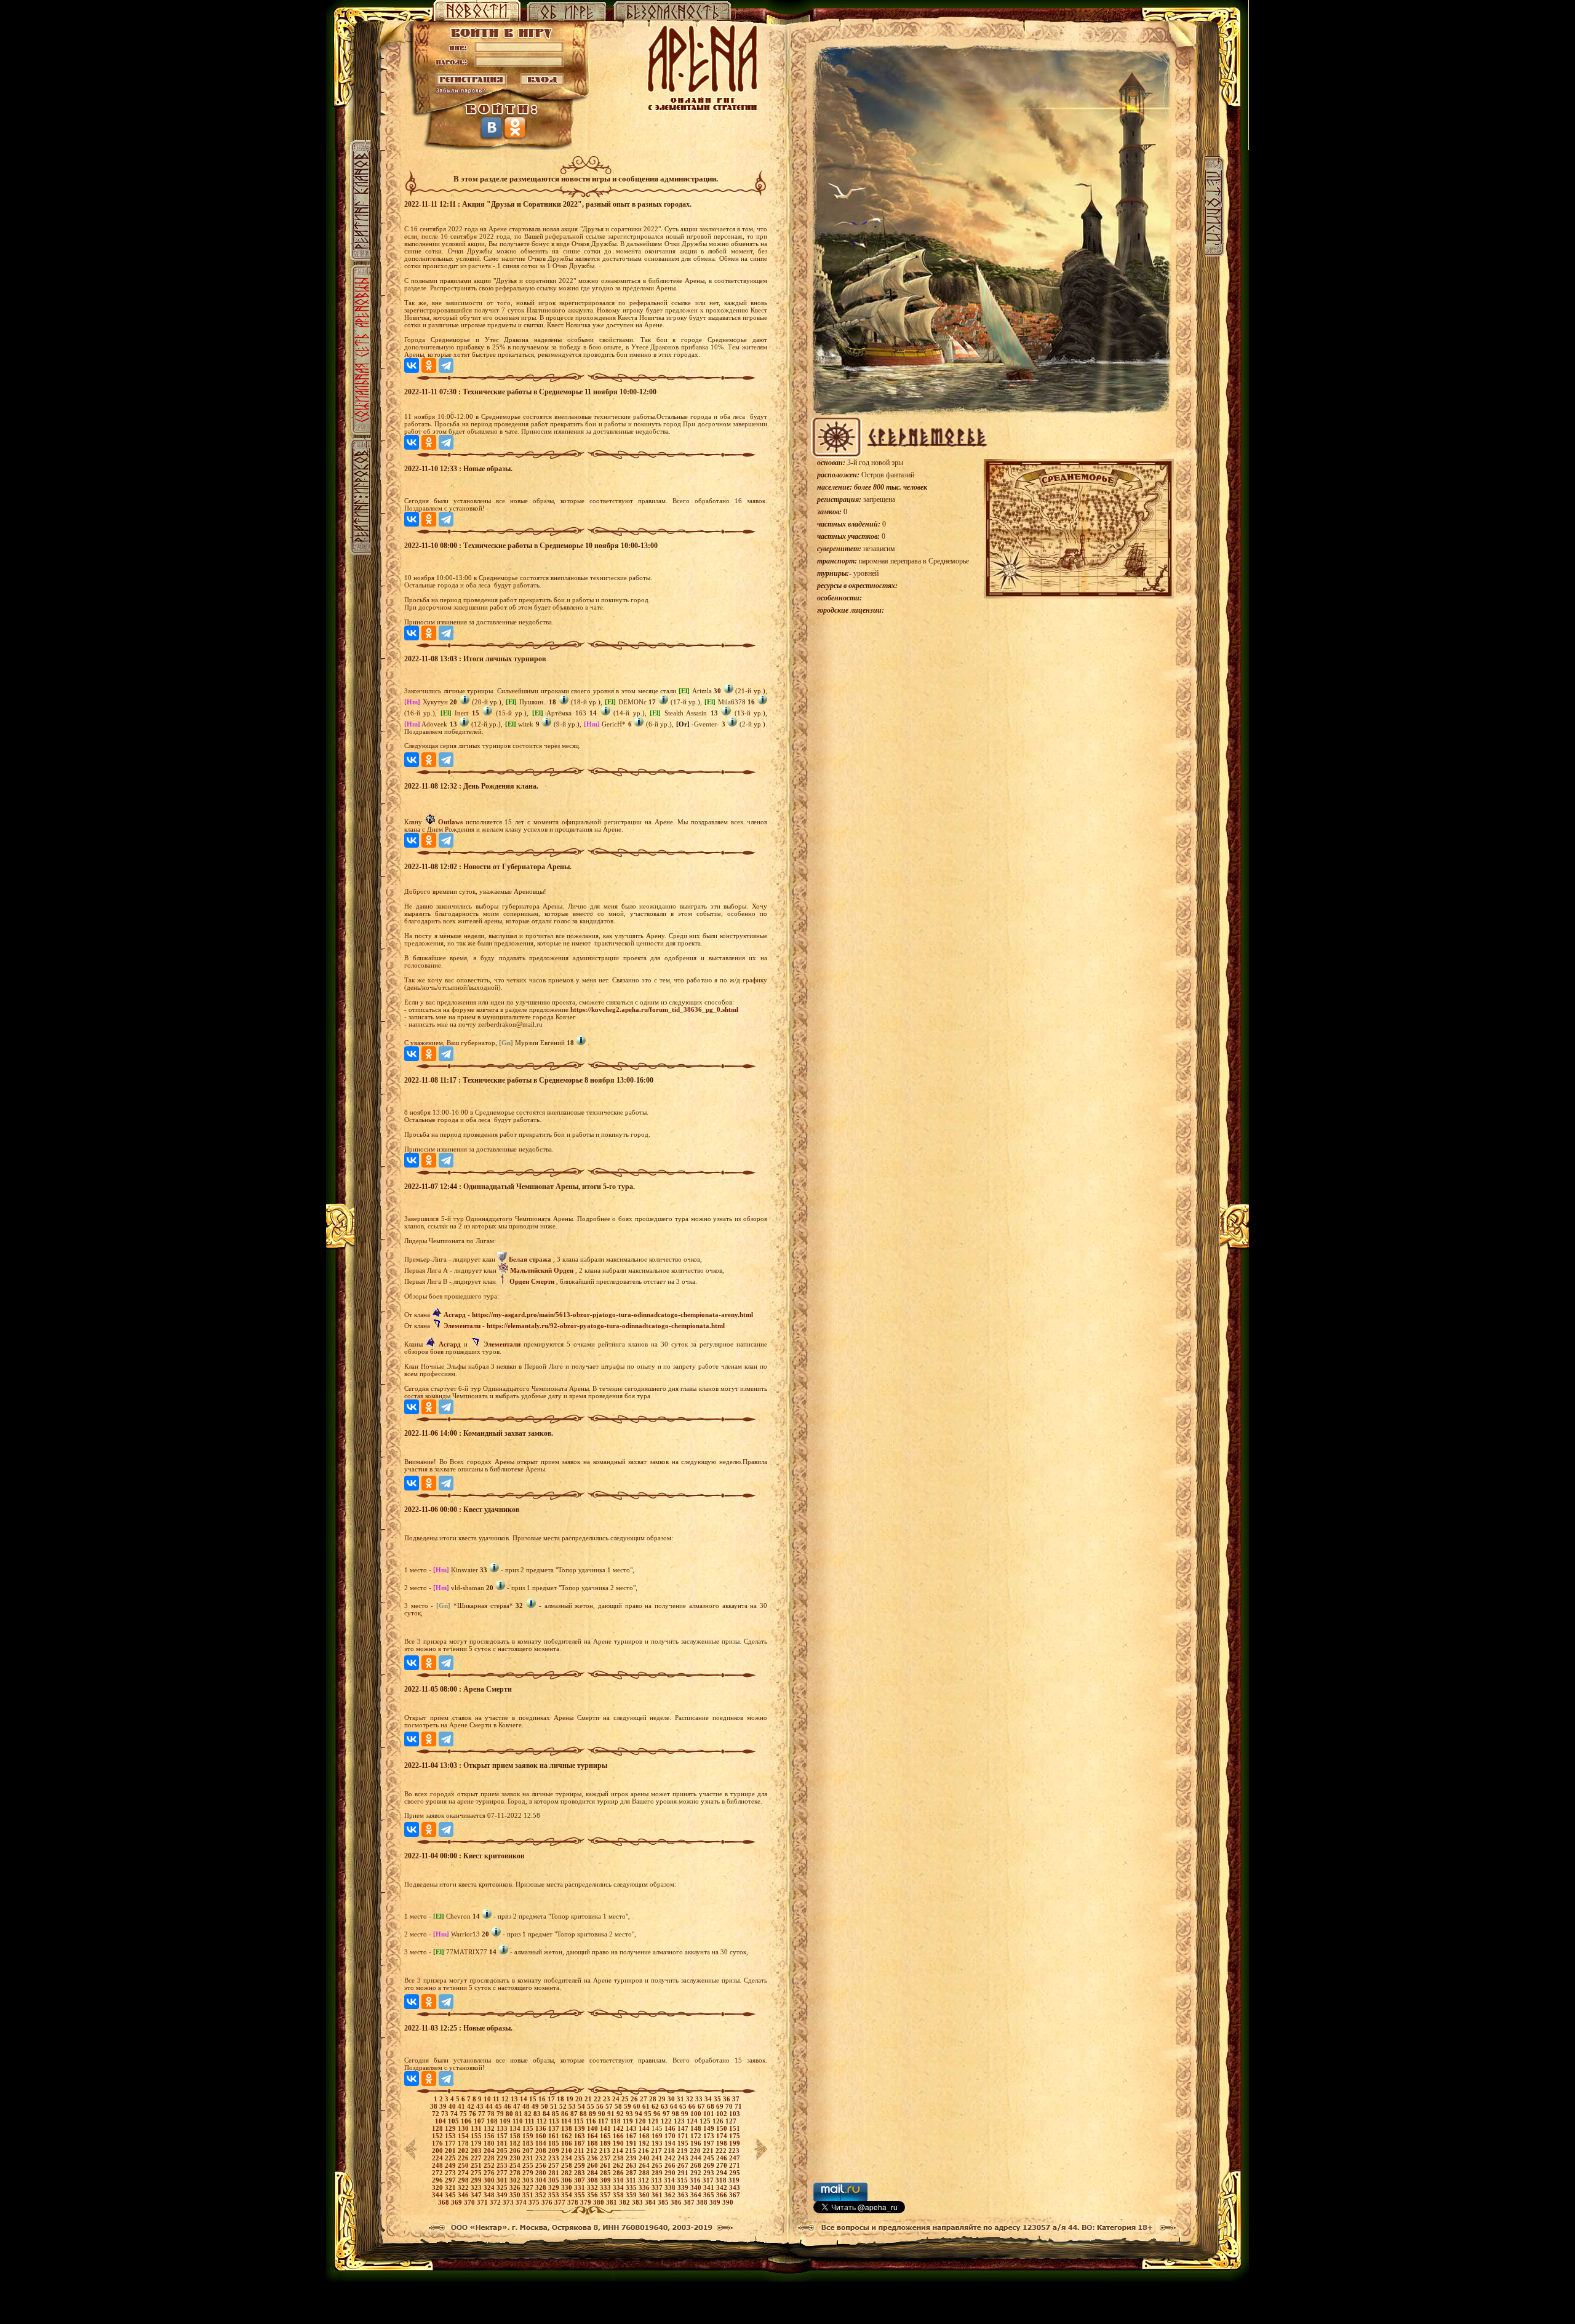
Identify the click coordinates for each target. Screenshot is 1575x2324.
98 (676, 2114)
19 (571, 2099)
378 (574, 2202)
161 (555, 2136)
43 (481, 2106)
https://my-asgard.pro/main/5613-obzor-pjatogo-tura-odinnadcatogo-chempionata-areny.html (612, 1315)
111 (531, 2121)
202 (464, 2151)
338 (671, 2187)
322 (464, 2187)
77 (483, 2114)
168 (645, 2136)
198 (723, 2143)
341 (710, 2187)
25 (626, 2099)
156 (490, 2136)
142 (619, 2128)
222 (722, 2151)
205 (503, 2151)
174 (723, 2136)
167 (632, 2136)
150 (723, 2128)
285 (606, 2173)
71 (738, 2106)
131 (477, 2128)
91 (612, 2114)
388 (703, 2202)
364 (697, 2195)
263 (632, 2165)
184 (542, 2143)
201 (451, 2151)
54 (582, 2106)
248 (438, 2165)
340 (697, 2187)
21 (589, 2099)
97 (667, 2114)
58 (619, 2106)
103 (735, 2114)
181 (503, 2143)
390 (728, 2202)
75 (464, 2114)
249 (451, 2165)
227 (477, 2158)
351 (529, 2195)
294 (723, 2173)
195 (684, 2143)
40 (453, 2106)
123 (680, 2121)
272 (438, 2173)
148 (697, 2128)
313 (657, 2180)
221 (709, 2151)
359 (632, 2195)
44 (490, 2106)
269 (710, 2165)
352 (542, 2195)
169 (658, 2136)
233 (555, 2158)
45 (499, 2106)
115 (580, 2121)
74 (455, 2114)
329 (555, 2187)
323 (477, 2187)
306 (568, 2180)
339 (684, 2187)
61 (647, 2106)
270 (723, 2165)
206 (516, 2151)
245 (710, 2158)
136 (542, 2128)
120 (641, 2121)
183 (529, 2143)
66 (693, 2106)
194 (671, 2143)
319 (734, 2180)
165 (606, 2136)
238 (619, 2158)
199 (735, 2143)
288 (645, 2173)
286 (619, 2173)
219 (683, 2151)
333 (606, 2187)
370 (470, 2202)
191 (632, 2143)
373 (509, 2202)
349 (503, 2195)
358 (619, 2195)
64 (675, 2106)
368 (445, 2202)
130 (464, 2128)
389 (716, 2202)
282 (568, 2173)
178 (464, 2143)
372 (496, 2202)
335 (632, 2187)
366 (723, 2195)
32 (691, 2099)
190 (619, 2143)
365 (710, 2195)
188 (593, 2143)
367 (735, 2195)
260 (593, 2165)
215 (632, 2151)
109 (506, 2121)
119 (629, 2121)
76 (473, 2114)
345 (451, 2195)
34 (709, 2099)
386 (677, 2202)
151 (735, 2128)
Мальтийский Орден (542, 1270)
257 (555, 2165)
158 (516, 2136)
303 (529, 2180)
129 (451, 2128)
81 (520, 2114)
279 (529, 2173)
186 (568, 2143)
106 (467, 2121)
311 (632, 2180)
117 (604, 2121)
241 (658, 2158)
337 (658, 2187)
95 (649, 2114)
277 (503, 2173)
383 (638, 2202)
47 (518, 2106)
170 (671, 2136)
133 (503, 2128)
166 (619, 2136)
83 (538, 2114)
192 (645, 2143)
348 (490, 2195)
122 (667, 2121)
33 (700, 2099)
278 (516, 2173)
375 (535, 2202)
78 (492, 2114)
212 (593, 2151)
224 (438, 2158)
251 (477, 2165)
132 (490, 2128)
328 (542, 2187)
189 (606, 2143)
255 (529, 2165)
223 (734, 2151)
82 (529, 2114)
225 (451, 2158)
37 (736, 2099)
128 (438, 2128)
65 (684, 2106)
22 (598, 2099)
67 (702, 2106)
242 (671, 2158)
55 (592, 2106)
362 (671, 2195)
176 (438, 2143)
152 (438, 2136)
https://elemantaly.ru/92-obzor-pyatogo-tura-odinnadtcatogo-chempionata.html (606, 1326)
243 (684, 2158)
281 (555, 2173)
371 (483, 2202)
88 (584, 2114)
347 (477, 2195)
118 (616, 2121)
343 (735, 2187)
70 (730, 2106)
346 (464, 2195)
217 (657, 2151)
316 (696, 2180)
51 (555, 2106)
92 (621, 2114)
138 (568, 2128)
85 (556, 2114)
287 (632, 2173)
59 (628, 2106)
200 (438, 2151)
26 (635, 2099)
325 (503, 2187)
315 (683, 2180)
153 (451, 2136)
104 (441, 2121)
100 (697, 2114)
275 (477, 2173)
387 (690, 2202)
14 (524, 2099)
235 (580, 2158)
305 (555, 2180)
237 (606, 2158)
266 (671, 2165)
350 (516, 2195)
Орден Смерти (532, 1281)
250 (464, 2165)
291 (684, 2173)
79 (501, 2114)
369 (457, 2202)
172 (697, 2136)
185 (555, 2143)
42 (472, 2106)
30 (672, 2099)
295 (735, 2173)
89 (593, 2114)
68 (712, 2106)
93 (630, 2114)
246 (723, 2158)
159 (529, 2136)
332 (593, 2187)
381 (612, 2202)
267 (684, 2165)
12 (506, 2099)
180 (490, 2143)
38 (435, 2106)
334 (619, 2187)
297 (451, 2180)
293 (710, 2173)
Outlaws (450, 822)
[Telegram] (446, 365)
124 (693, 2121)
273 (451, 2173)
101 (710, 2114)
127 (731, 2121)
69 (721, 2106)
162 (568, 2136)
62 (656, 2106)
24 (617, 2099)
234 (568, 2158)
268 (697, 2165)
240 (645, 2158)
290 (671, 2173)
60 (638, 2106)
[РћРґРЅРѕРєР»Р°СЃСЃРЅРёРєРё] (429, 365)
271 (735, 2165)
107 (480, 2121)
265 (658, 2165)
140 (593, 2128)
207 (529, 2151)
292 (697, 2173)
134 (516, 2128)
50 (545, 2106)
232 (542, 2158)
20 (580, 2099)
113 (555, 2121)
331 (580, 2187)
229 (503, 2158)
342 (723, 2187)
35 (718, 2099)
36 (728, 2099)
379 (587, 2202)
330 (568, 2187)
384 (651, 2202)
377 (561, 2202)
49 (536, 2106)
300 (490, 2180)
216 (644, 2151)
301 (503, 2180)
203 (477, 2151)
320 (438, 2187)
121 (654, 2121)
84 (547, 2114)
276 (490, 2173)
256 (542, 2165)
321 (451, 2187)
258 (568, 2165)
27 (644, 2099)
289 (658, 2173)
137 (555, 2128)
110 (519, 2121)
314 (670, 2180)
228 (490, 2158)
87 (575, 2114)
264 (645, 2165)
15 (534, 2099)
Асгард (455, 1315)
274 (464, 2173)
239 (632, 2158)
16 (543, 2099)
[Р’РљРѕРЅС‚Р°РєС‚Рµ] (412, 365)
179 (477, 2143)
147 (684, 2128)
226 (464, 2158)
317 (709, 2180)
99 (686, 2114)
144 (645, 2128)
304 (542, 2180)
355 (580, 2195)
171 (684, 2136)
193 (658, 2143)
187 (580, 2143)
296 (438, 2180)
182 (516, 2143)
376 (548, 2202)
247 (735, 2158)
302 (516, 2180)
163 (580, 2136)
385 (664, 2202)
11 (497, 2099)
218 (670, 2151)
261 (606, 2165)
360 (645, 2195)
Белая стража (530, 1259)
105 (454, 2121)
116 (592, 2121)
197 (710, 2143)
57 (610, 2106)
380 (600, 2202)
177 (451, 2143)
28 (654, 2099)
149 (710, 2128)
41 (462, 2106)
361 (658, 2195)
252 (490, 2165)
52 (564, 2106)
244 (697, 2158)
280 (542, 2173)
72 (437, 2114)
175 (735, 2136)
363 (684, 2195)
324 (490, 2187)
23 (608, 2099)
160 (542, 2136)
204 (490, 2151)
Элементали (462, 1326)
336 (645, 2187)
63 (665, 2106)
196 (697, 2143)
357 (606, 2195)
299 (477, 2180)
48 (527, 2106)
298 (464, 2180)
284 (593, 2173)
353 (555, 2195)
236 (593, 2158)
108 (493, 2121)
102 (723, 2114)
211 (580, 2151)
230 (516, 2158)
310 (619, 2180)
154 (464, 2136)
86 (566, 2114)
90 (603, 2114)
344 (438, 2195)
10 (488, 2099)
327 (529, 2187)
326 (516, 2187)
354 (568, 2195)
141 (606, 2128)
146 (671, 2128)
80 (510, 2114)
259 (580, 2165)
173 (710, 2136)
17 (552, 2099)
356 (593, 2195)
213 (606, 2151)
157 (503, 2136)
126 (719, 2121)
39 (444, 2106)
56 (601, 2106)
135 (529, 2128)
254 (516, 2165)
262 (619, 2165)
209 (555, 2151)
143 (632, 2128)
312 (644, 2180)
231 (529, 2158)
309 (606, 2180)
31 (681, 2099)
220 (696, 2151)
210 (568, 2151)
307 (580, 2180)
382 (625, 2202)
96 (658, 2114)
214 (619, 2151)
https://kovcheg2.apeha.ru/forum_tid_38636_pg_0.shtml (654, 1009)
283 (580, 2173)
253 (503, 2165)
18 (561, 2099)
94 (640, 2114)
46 (508, 2106)
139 (580, 2128)
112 (543, 2121)
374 (522, 2202)
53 (573, 2106)
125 (706, 2121)
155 (477, 2136)
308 (593, 2180)
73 (446, 2114)
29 (663, 2099)
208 (542, 2151)
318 (722, 2180)
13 (515, 2099)
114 (567, 2121)
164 (593, 2136)
